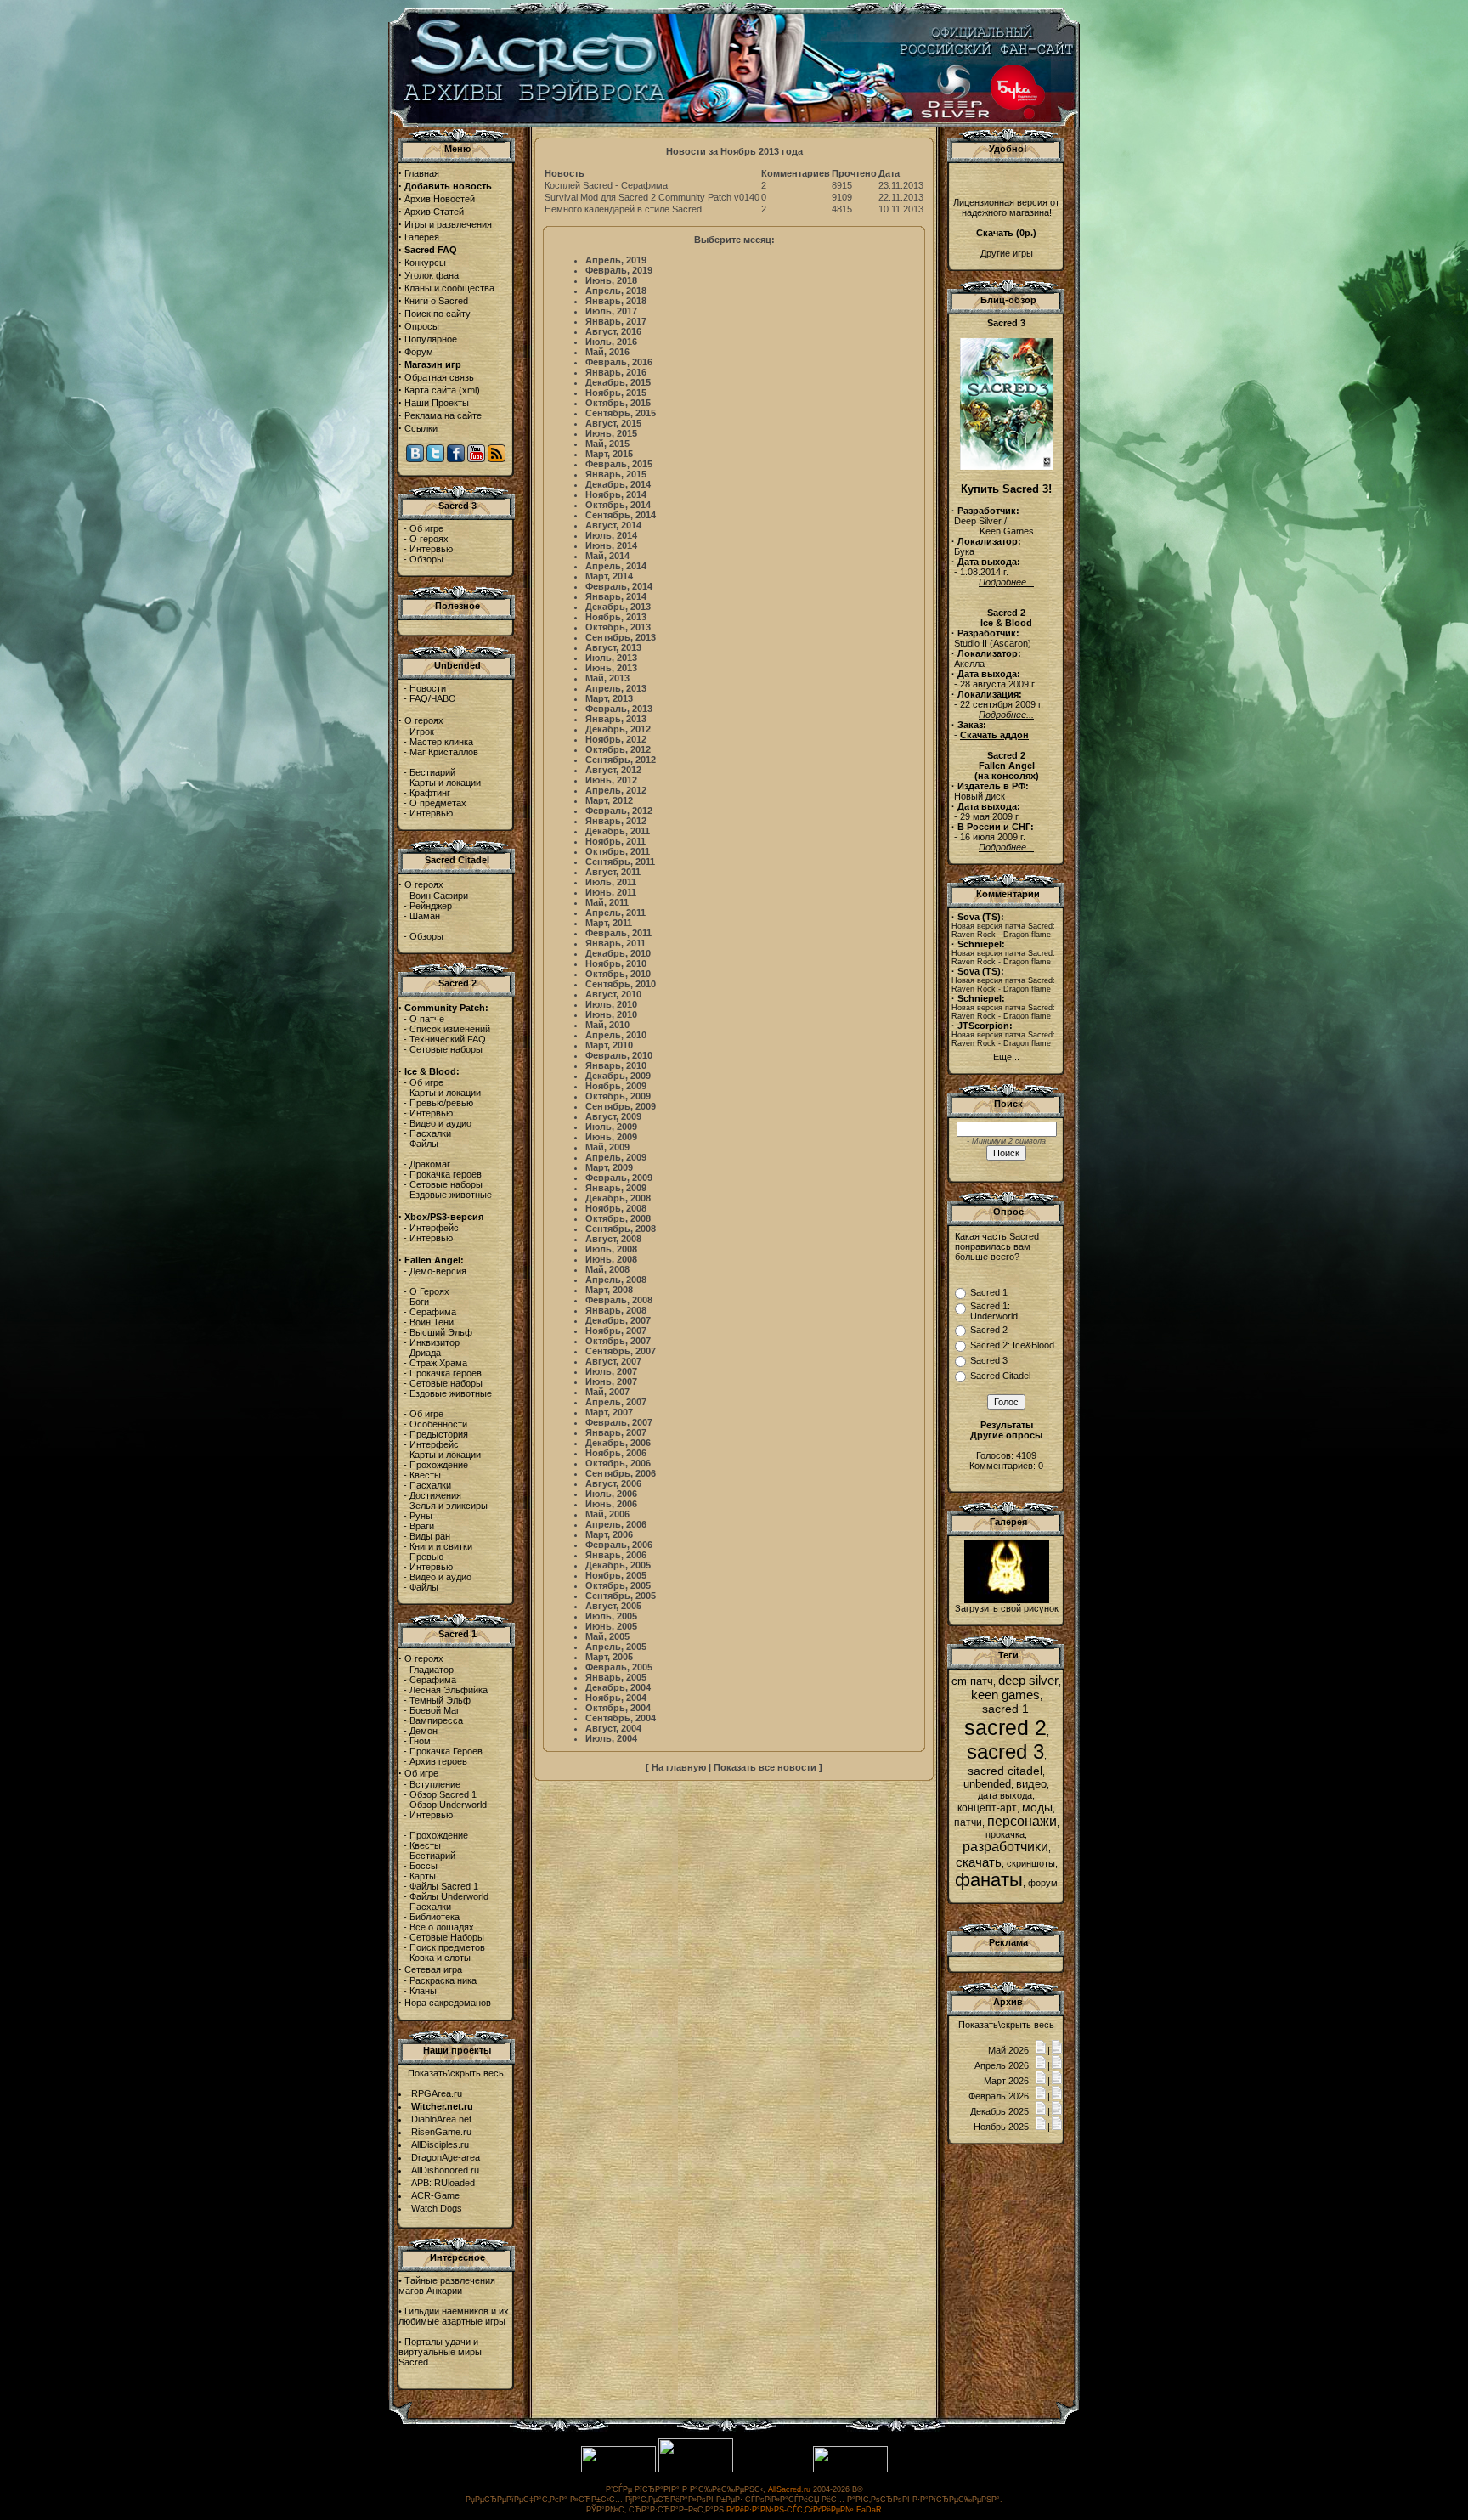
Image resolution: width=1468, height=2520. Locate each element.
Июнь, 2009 (611, 1137)
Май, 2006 (607, 1514)
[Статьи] (1057, 2050)
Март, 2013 (609, 698)
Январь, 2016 (616, 372)
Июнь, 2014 (611, 545)
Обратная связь (439, 377)
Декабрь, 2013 (618, 607)
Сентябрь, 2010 (621, 984)
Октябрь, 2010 (618, 974)
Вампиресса (436, 1720)
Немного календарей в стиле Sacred (623, 209)
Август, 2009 (613, 1116)
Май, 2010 (607, 1025)
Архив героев (438, 1761)
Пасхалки (430, 1133)
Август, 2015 (613, 423)
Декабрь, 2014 (618, 484)
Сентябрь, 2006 (621, 1473)
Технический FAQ (448, 1039)
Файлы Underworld (449, 1896)
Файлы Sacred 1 (444, 1886)
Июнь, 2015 (611, 433)
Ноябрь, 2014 (616, 494)
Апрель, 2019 (616, 260)
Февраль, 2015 (619, 464)
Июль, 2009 (611, 1127)
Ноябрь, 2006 (616, 1453)
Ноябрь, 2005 (616, 1575)
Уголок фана (432, 275)
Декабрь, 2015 (618, 382)
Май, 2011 (607, 902)
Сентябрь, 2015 (621, 413)
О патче (427, 1019)
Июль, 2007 (611, 1371)
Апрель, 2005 (616, 1647)
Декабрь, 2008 (618, 1198)
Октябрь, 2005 (618, 1585)
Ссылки (421, 428)
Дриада (425, 1353)
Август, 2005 (613, 1606)
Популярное (431, 339)
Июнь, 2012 (611, 780)
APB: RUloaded (443, 2183)
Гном (420, 1741)
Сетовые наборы (446, 1049)
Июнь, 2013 (611, 668)
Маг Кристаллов (444, 752)
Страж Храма (438, 1363)
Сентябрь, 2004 (621, 1718)
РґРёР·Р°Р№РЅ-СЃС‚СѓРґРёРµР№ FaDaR (804, 2510)
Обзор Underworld (448, 1805)
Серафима (433, 1312)
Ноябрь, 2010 (616, 963)
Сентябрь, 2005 (621, 1596)
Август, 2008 (613, 1239)
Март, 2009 (609, 1167)
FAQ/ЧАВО (433, 698)
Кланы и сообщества (449, 288)
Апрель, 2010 (616, 1035)
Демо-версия (438, 1271)
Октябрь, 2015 (618, 403)
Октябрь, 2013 (618, 627)
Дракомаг (430, 1164)
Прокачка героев (446, 1174)
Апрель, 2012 (616, 790)
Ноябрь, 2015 (616, 393)
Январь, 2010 (616, 1065)
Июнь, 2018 (611, 280)
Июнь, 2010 (611, 1014)
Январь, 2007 (616, 1432)
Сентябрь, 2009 (621, 1106)
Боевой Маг (435, 1710)
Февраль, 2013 (619, 709)
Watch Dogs (437, 2208)
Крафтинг (430, 793)
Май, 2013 (607, 678)
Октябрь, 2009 (618, 1096)
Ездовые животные (451, 1195)
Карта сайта (430, 390)
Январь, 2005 (616, 1677)
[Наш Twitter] (435, 459)
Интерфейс (434, 1228)
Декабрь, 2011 (618, 831)
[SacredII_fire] (1007, 1600)
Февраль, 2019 (619, 270)
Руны (421, 1516)
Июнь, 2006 (611, 1504)
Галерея (422, 237)
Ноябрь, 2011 (615, 841)
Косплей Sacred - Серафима (606, 185)
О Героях (429, 1291)
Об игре (426, 528)
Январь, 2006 (616, 1555)
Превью (426, 1557)
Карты (423, 1876)
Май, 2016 (607, 352)
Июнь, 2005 (611, 1626)
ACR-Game (435, 2195)
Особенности (438, 1424)
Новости (428, 688)
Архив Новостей (440, 199)
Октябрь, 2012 (618, 749)
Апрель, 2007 (616, 1402)
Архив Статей (434, 212)
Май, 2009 (607, 1147)
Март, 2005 (609, 1657)
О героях (429, 539)
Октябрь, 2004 (618, 1708)
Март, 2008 (609, 1290)
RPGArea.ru (437, 2093)
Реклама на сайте (443, 415)
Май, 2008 (607, 1269)
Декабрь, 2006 (618, 1443)
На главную (679, 1767)
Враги (422, 1526)
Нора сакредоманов (448, 2003)
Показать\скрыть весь (456, 2073)
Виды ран (430, 1536)
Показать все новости (765, 1767)
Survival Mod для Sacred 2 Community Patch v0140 (652, 197)
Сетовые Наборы (447, 1937)
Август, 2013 (613, 647)
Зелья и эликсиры (449, 1506)
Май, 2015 (607, 444)
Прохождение (439, 1465)
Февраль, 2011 (618, 933)
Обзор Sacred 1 (443, 1794)
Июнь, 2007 (611, 1381)
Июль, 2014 (611, 535)
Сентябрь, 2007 (621, 1351)
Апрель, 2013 (616, 688)
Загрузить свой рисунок (1007, 1608)
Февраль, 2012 (619, 811)
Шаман (425, 916)
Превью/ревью (441, 1103)
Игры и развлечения (448, 224)
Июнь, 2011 (611, 892)
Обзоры (426, 559)
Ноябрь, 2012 (616, 739)
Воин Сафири (439, 896)
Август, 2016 (613, 331)
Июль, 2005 (611, 1616)
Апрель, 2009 (616, 1157)
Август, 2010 (613, 994)
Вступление (435, 1784)
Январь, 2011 (615, 943)
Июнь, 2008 (611, 1259)
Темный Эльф (440, 1700)
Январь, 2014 (616, 596)
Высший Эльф (441, 1332)
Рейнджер (431, 906)
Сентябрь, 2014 (621, 515)
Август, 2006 (613, 1483)
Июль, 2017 (611, 311)
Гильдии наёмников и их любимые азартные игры (454, 2316)
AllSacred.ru (789, 2489)
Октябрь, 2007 (618, 1341)
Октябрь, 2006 (618, 1463)
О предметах (438, 803)
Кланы (423, 1991)
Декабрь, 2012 (618, 729)
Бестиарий (432, 772)
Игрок (422, 732)
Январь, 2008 (616, 1310)
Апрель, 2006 (616, 1524)
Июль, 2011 (611, 882)
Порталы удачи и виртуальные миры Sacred (440, 2352)
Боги (419, 1302)
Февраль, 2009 (619, 1178)
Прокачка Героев (446, 1751)
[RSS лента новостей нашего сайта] (497, 459)
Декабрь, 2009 (618, 1076)
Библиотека (435, 1917)
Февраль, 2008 (619, 1300)
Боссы (423, 1866)
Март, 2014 (609, 576)
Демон (423, 1731)
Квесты (425, 1475)
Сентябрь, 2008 (621, 1229)
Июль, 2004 (611, 1738)
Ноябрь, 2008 (616, 1208)
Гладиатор (432, 1670)
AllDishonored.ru (445, 2170)
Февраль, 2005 (619, 1667)
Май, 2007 (607, 1392)
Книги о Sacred (436, 301)
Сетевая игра (433, 1969)
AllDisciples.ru (440, 2144)
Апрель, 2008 (616, 1280)
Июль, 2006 (611, 1494)
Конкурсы (425, 263)
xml (469, 390)
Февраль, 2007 (619, 1422)
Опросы (422, 326)
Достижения (435, 1495)
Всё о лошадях (442, 1927)
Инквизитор (435, 1342)
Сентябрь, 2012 (621, 760)
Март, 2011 (609, 923)
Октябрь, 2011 (618, 851)
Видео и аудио (440, 1123)
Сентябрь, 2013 (621, 637)
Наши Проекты (437, 403)
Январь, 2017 (616, 321)
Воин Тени (432, 1322)
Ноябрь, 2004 (616, 1698)
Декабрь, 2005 (618, 1565)
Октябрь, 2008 (618, 1218)
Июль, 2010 (611, 1004)
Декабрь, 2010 (618, 953)
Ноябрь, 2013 (616, 617)
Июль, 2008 (611, 1249)
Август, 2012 (613, 770)
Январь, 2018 (616, 301)
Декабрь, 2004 (618, 1687)
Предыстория (439, 1434)
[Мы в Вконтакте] (415, 459)
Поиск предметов (447, 1947)
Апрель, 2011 (615, 913)
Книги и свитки (441, 1546)
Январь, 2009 (616, 1188)
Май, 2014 (607, 556)
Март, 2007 (609, 1412)
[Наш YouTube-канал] (476, 459)
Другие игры (1007, 253)
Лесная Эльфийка (449, 1690)
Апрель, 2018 (616, 291)
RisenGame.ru (441, 2132)
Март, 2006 (609, 1534)
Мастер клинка (441, 742)
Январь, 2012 (616, 821)
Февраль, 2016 (619, 362)
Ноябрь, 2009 (616, 1086)
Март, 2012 (609, 800)
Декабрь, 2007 (618, 1320)
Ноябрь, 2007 (616, 1331)
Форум (419, 352)
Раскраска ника (443, 1980)
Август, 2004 (613, 1728)
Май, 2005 (607, 1636)
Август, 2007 (613, 1361)
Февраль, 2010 (619, 1055)
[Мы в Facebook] (456, 459)
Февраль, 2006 (619, 1545)
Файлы (424, 1144)
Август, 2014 (613, 525)
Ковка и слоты (440, 1958)
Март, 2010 (609, 1045)
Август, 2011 (613, 872)
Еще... (1006, 1057)
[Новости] (1041, 2050)
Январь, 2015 (616, 474)
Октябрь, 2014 (618, 505)
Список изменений (450, 1029)
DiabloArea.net (441, 2119)
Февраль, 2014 (619, 586)
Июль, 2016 (611, 342)
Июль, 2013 (611, 658)
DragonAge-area (446, 2157)
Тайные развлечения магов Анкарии (447, 2286)
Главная (422, 173)
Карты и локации (445, 783)
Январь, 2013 (616, 719)
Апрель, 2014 (616, 566)
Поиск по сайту (438, 314)
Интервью (431, 549)
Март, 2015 (609, 454)
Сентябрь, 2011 (620, 862)
